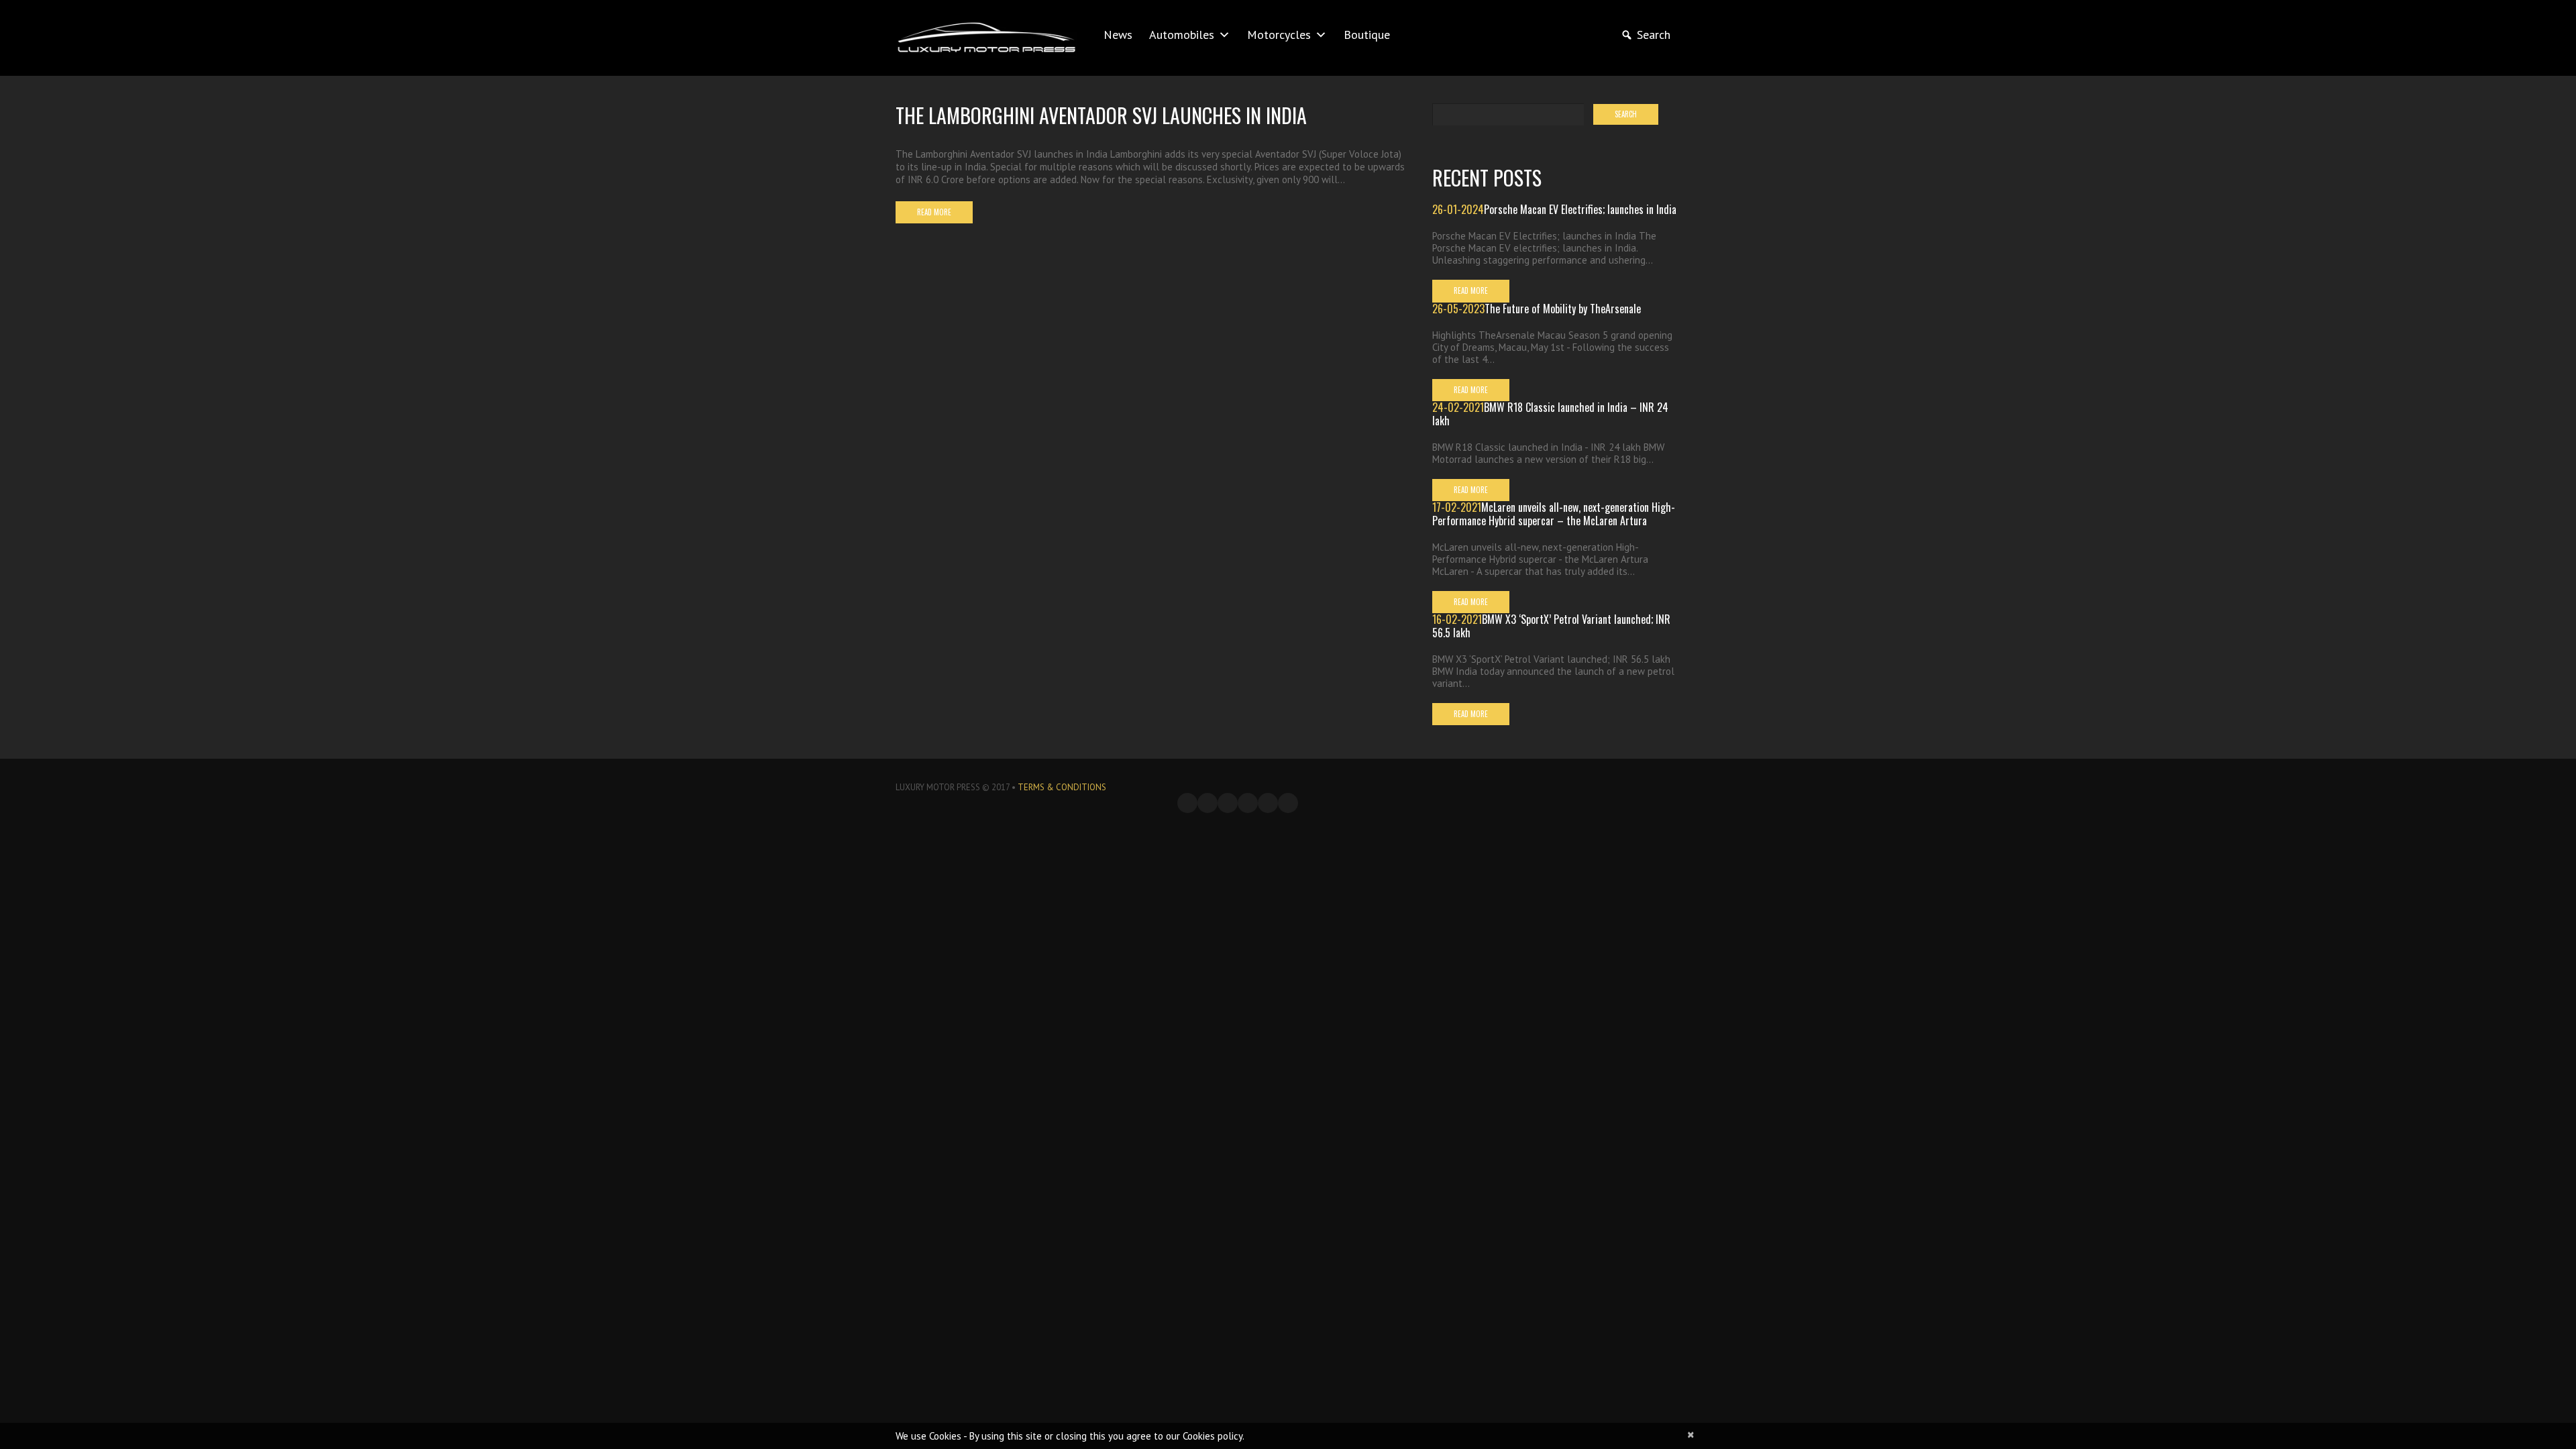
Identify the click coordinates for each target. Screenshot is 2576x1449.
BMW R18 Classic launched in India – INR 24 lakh (1550, 414)
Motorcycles (1279, 35)
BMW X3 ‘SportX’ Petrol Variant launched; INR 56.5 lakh (1551, 626)
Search (1654, 35)
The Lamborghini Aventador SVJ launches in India (1101, 115)
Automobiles (1182, 35)
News (1118, 35)
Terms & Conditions (1062, 787)
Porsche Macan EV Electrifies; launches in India (1580, 209)
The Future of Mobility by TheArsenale (1563, 309)
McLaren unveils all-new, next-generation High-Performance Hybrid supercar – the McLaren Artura (1554, 514)
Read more (934, 212)
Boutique (1367, 35)
